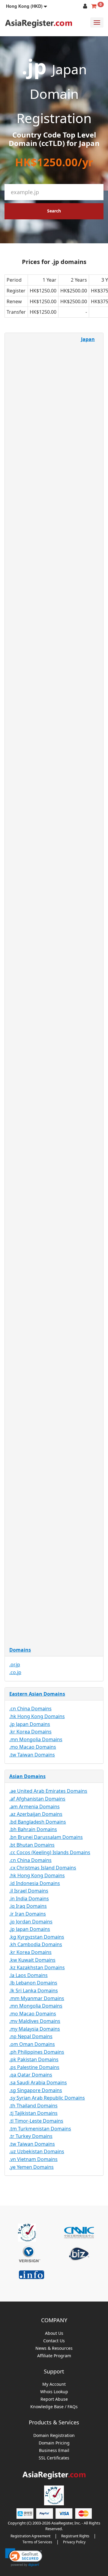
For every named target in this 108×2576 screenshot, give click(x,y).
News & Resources (54, 2348)
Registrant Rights (75, 2536)
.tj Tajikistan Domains (33, 2113)
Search (54, 211)
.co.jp (15, 1672)
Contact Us (54, 2341)
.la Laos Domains (28, 1975)
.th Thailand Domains (33, 2106)
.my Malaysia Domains (35, 2029)
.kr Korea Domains (30, 1732)
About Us (54, 2333)
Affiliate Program (54, 2356)
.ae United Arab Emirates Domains (48, 1791)
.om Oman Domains (32, 2044)
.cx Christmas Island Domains (43, 1868)
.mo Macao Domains (33, 1747)
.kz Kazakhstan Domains (37, 1967)
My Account (54, 2384)
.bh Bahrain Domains (33, 1829)
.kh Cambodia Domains (36, 1944)
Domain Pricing (54, 2443)
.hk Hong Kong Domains (37, 1716)
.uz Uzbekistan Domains (37, 2151)
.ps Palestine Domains (34, 2067)
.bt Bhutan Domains (32, 1845)
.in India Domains (29, 1899)
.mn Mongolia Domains (36, 1739)
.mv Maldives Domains (35, 2021)
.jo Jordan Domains (31, 1922)
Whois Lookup (54, 2392)
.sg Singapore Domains (36, 2090)
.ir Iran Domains (28, 1914)
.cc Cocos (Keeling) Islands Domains (50, 1852)
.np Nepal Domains (31, 2036)
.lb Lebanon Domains (33, 1983)
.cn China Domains (30, 1709)
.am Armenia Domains (34, 1807)
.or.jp (15, 1664)
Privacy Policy (74, 2542)
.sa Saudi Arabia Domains (38, 2082)
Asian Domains (27, 1776)
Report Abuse (54, 2399)
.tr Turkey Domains (31, 2136)
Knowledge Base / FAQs (54, 2407)
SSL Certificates (54, 2458)
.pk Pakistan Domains (34, 2059)
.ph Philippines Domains (37, 2052)
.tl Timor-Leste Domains (36, 2121)
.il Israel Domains (29, 1891)
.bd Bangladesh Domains (38, 1822)
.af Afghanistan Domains (37, 1799)
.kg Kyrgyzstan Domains (37, 1937)
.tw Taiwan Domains (32, 1755)
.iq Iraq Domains (28, 1906)
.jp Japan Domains (30, 1724)
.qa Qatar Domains (31, 2075)
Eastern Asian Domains (37, 1694)
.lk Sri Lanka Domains (34, 1991)
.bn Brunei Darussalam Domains (46, 1837)
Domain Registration (54, 2436)
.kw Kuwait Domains (32, 1960)
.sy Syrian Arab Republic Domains (47, 2098)
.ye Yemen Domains (31, 2167)
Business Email (54, 2451)
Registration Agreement (30, 2536)
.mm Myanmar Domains (37, 1998)
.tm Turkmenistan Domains (40, 2129)
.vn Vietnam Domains (33, 2159)
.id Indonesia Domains (35, 1883)
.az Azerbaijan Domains (36, 1814)
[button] (27, 6)
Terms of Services (37, 2542)
